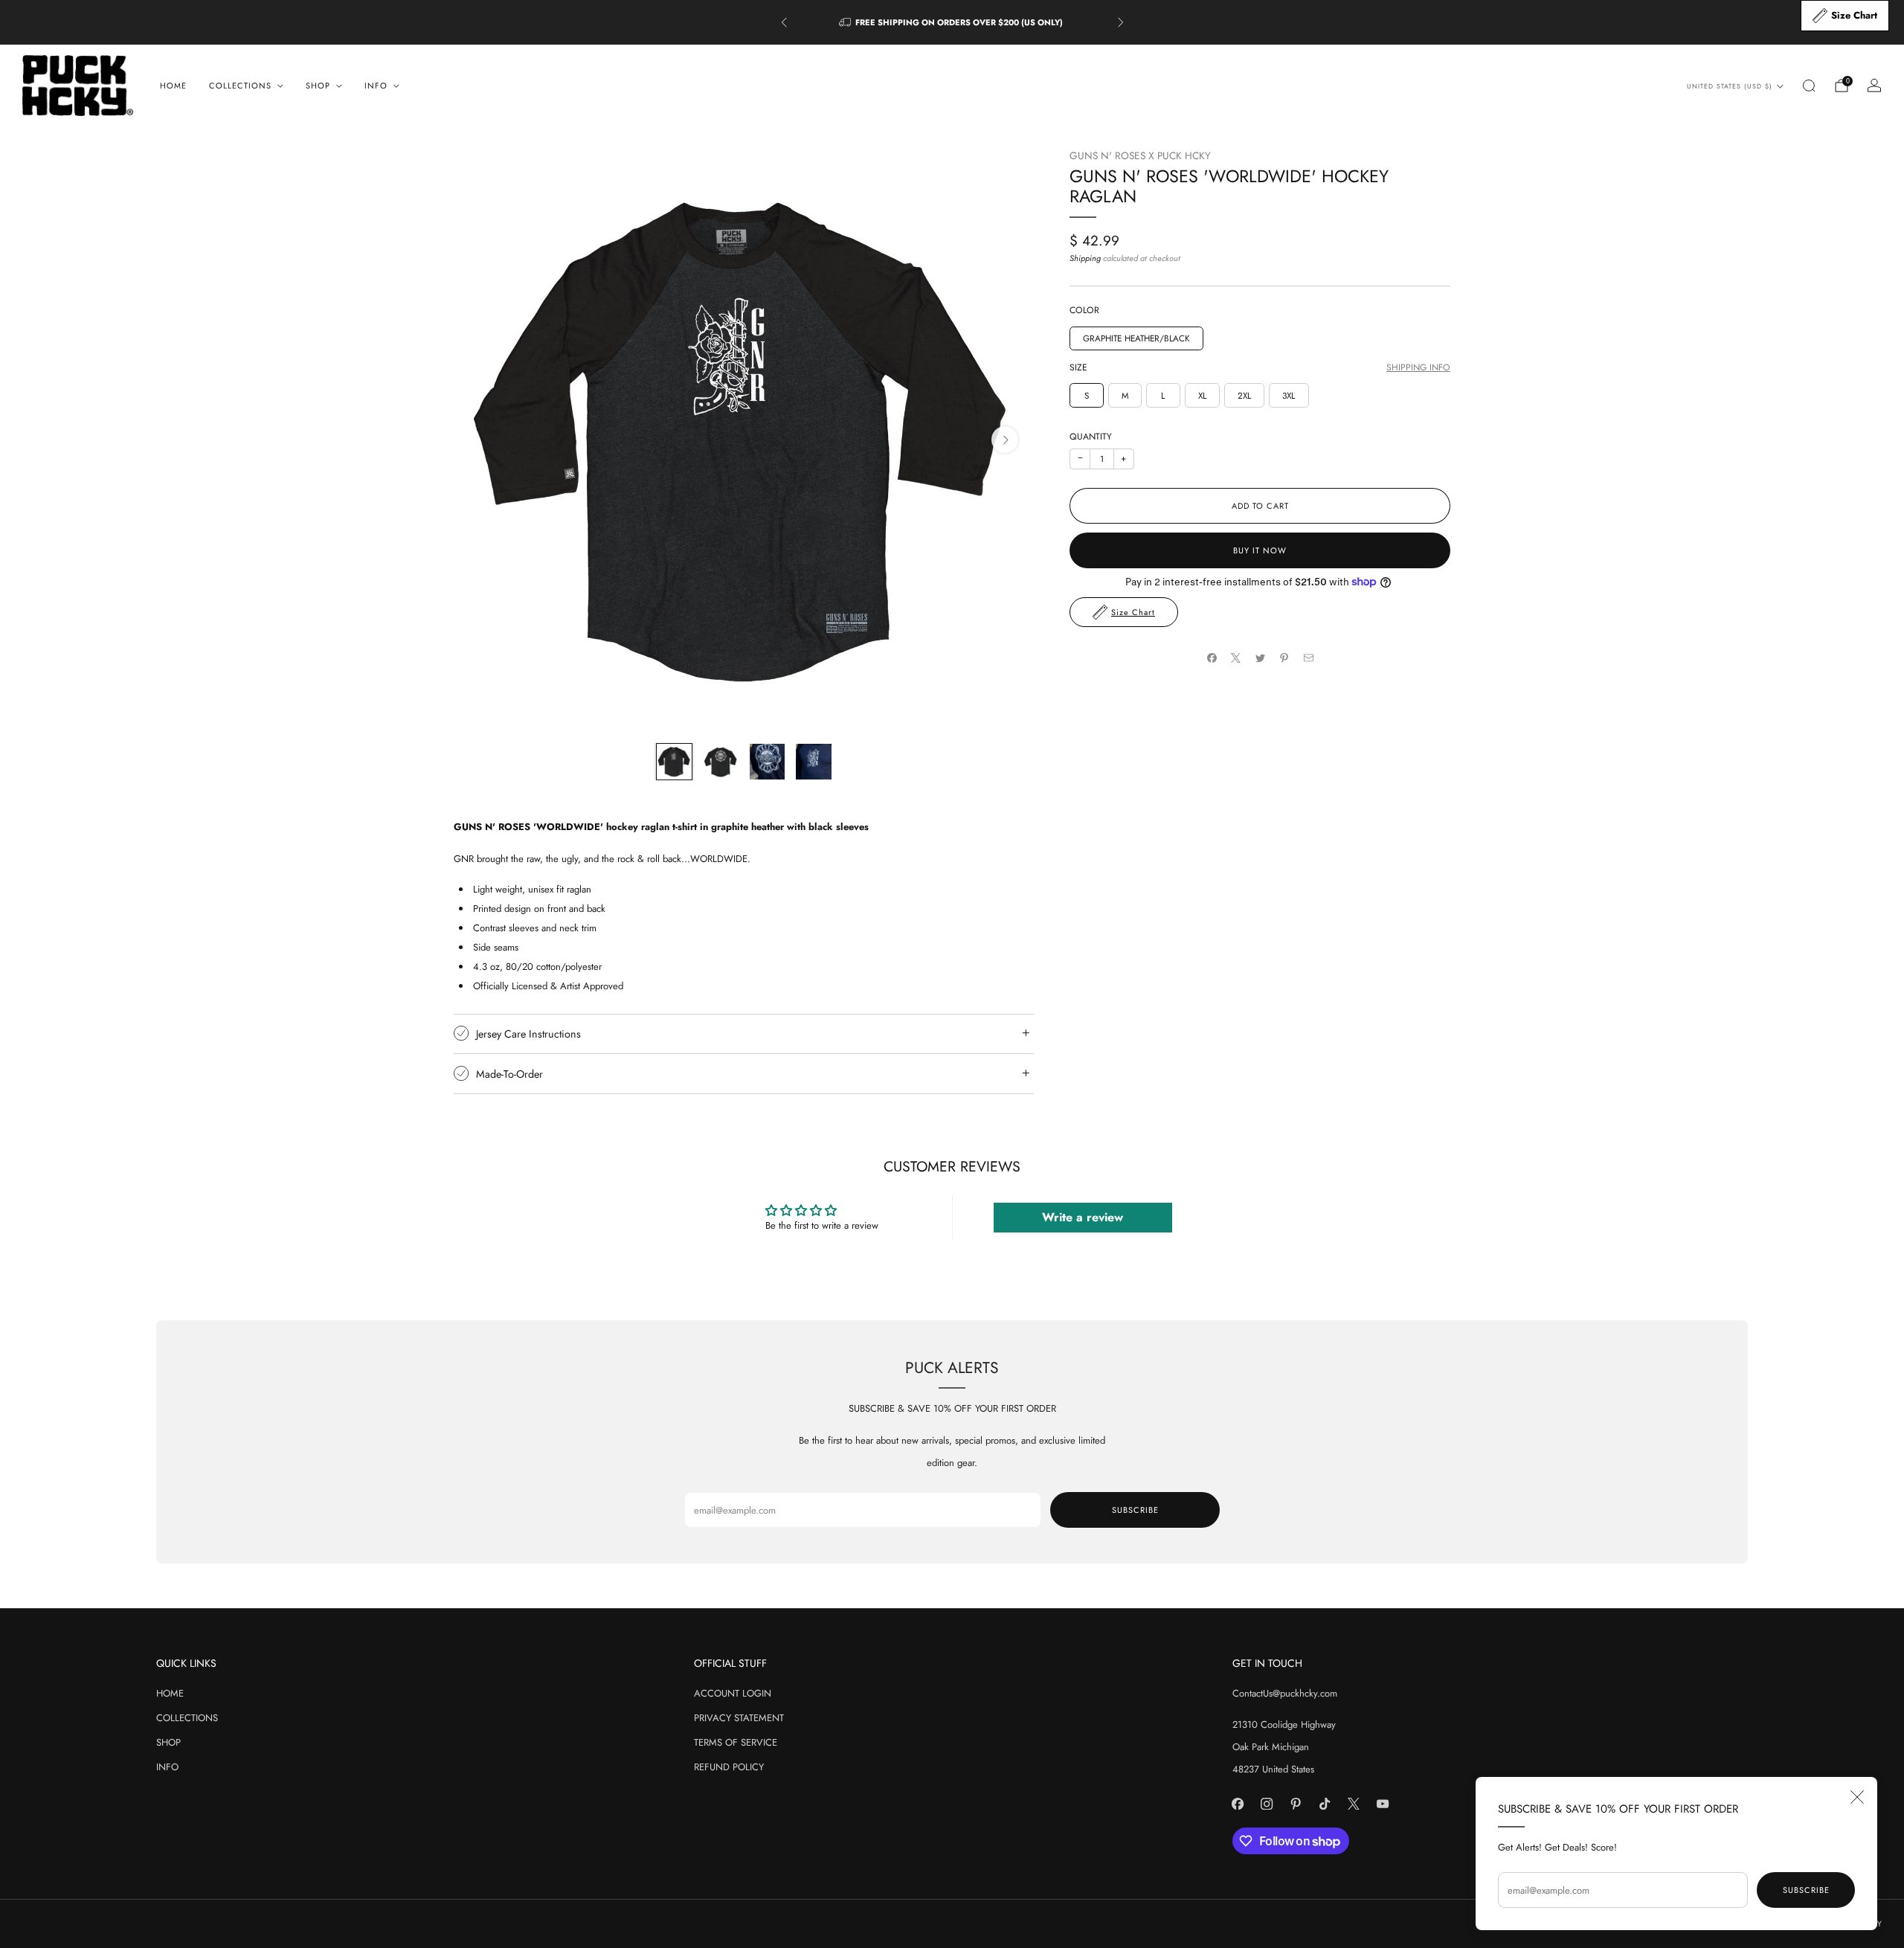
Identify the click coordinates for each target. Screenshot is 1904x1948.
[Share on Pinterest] (1284, 658)
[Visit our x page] (1354, 1804)
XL (1202, 395)
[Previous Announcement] (784, 22)
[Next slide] (1005, 440)
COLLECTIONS (187, 1718)
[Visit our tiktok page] (1325, 1804)
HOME (173, 86)
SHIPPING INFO (1418, 368)
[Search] (1809, 86)
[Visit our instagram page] (1267, 1804)
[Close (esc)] (1857, 1797)
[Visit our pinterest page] (1296, 1804)
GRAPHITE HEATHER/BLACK (1136, 338)
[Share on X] (1236, 658)
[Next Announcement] (1121, 22)
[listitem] (952, 22)
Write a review (1083, 1217)
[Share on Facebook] (1212, 658)
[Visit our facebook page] (1238, 1804)
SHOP (168, 1742)
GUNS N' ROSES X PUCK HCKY (1140, 155)
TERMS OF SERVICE (736, 1742)
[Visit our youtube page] (1383, 1804)
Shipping (1085, 257)
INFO (167, 1767)
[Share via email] (1308, 658)
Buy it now (1260, 550)
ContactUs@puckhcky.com (1285, 1693)
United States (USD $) (1730, 86)
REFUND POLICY (729, 1767)
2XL (1244, 395)
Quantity (1091, 437)
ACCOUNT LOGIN (733, 1693)
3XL (1289, 395)
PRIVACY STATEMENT (739, 1718)
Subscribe (1806, 1890)
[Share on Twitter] (1260, 658)
